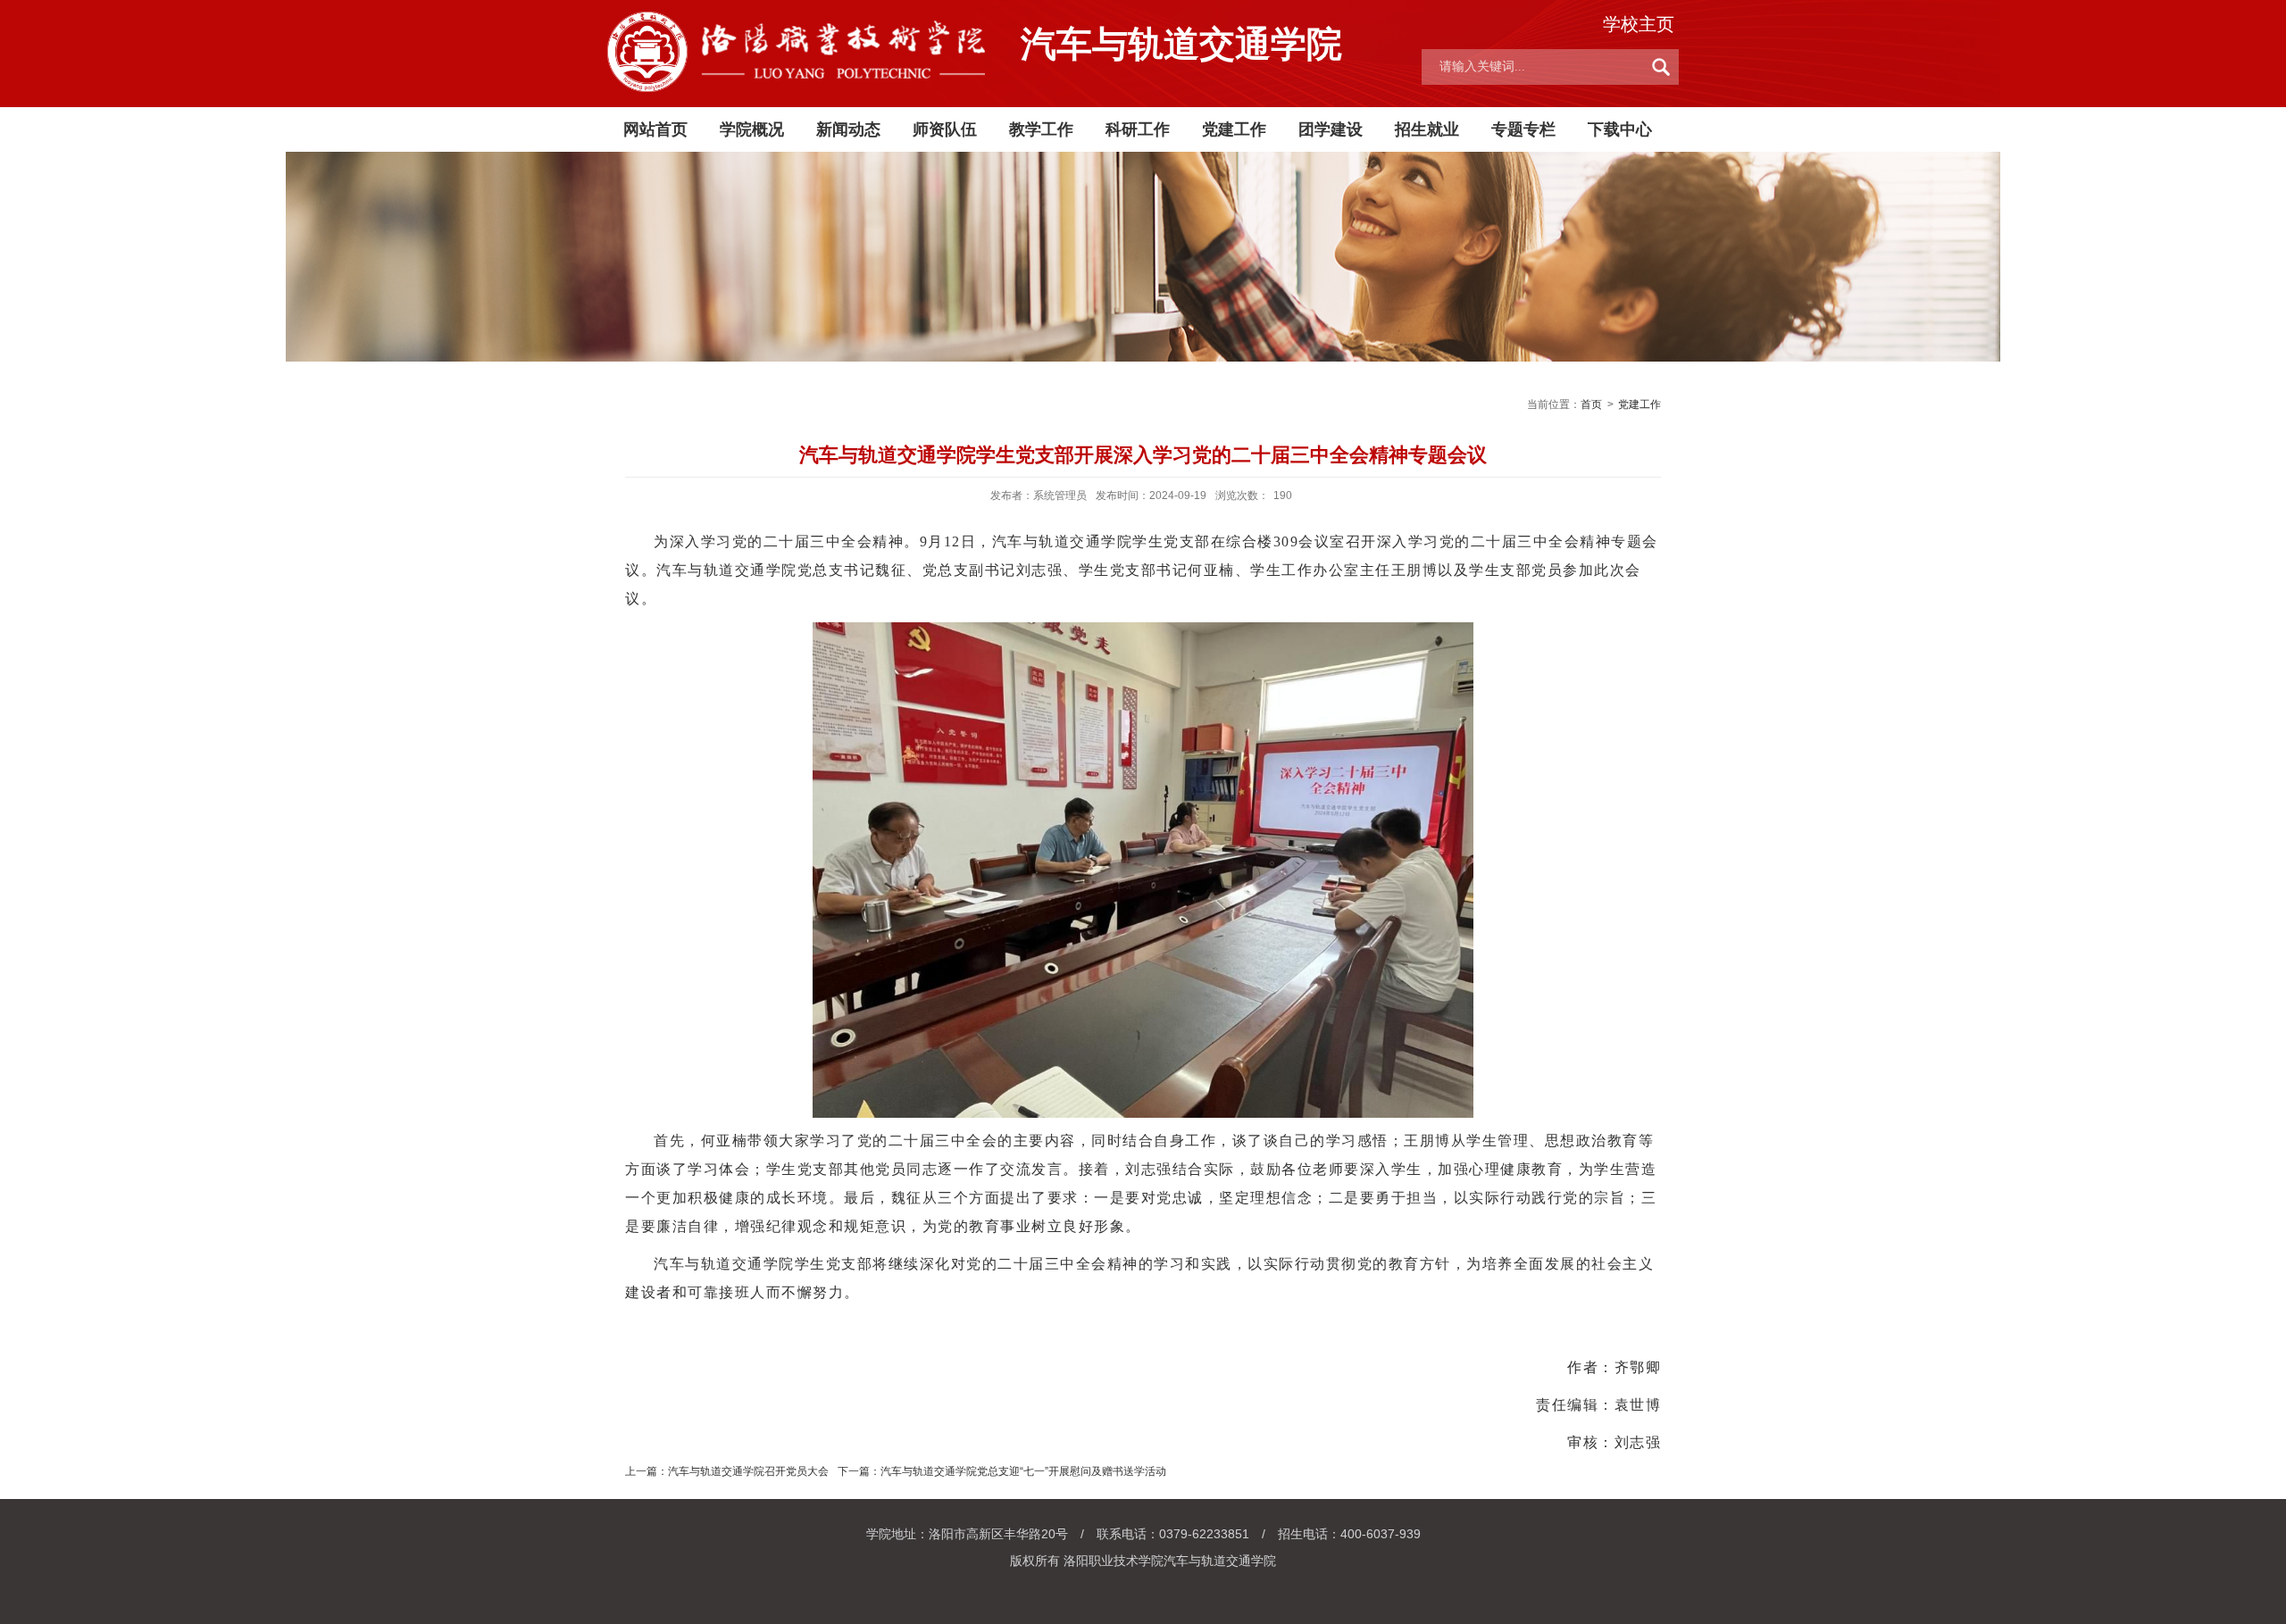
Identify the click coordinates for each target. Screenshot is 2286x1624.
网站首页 (655, 129)
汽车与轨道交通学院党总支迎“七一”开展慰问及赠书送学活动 (1023, 1471)
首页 (1591, 404)
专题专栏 (1523, 129)
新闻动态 (848, 129)
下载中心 (1620, 129)
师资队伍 (945, 129)
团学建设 (1331, 129)
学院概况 (752, 129)
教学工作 (1041, 129)
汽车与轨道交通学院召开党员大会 (748, 1471)
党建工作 (1234, 129)
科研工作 (1138, 129)
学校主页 (1639, 24)
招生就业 (1427, 129)
